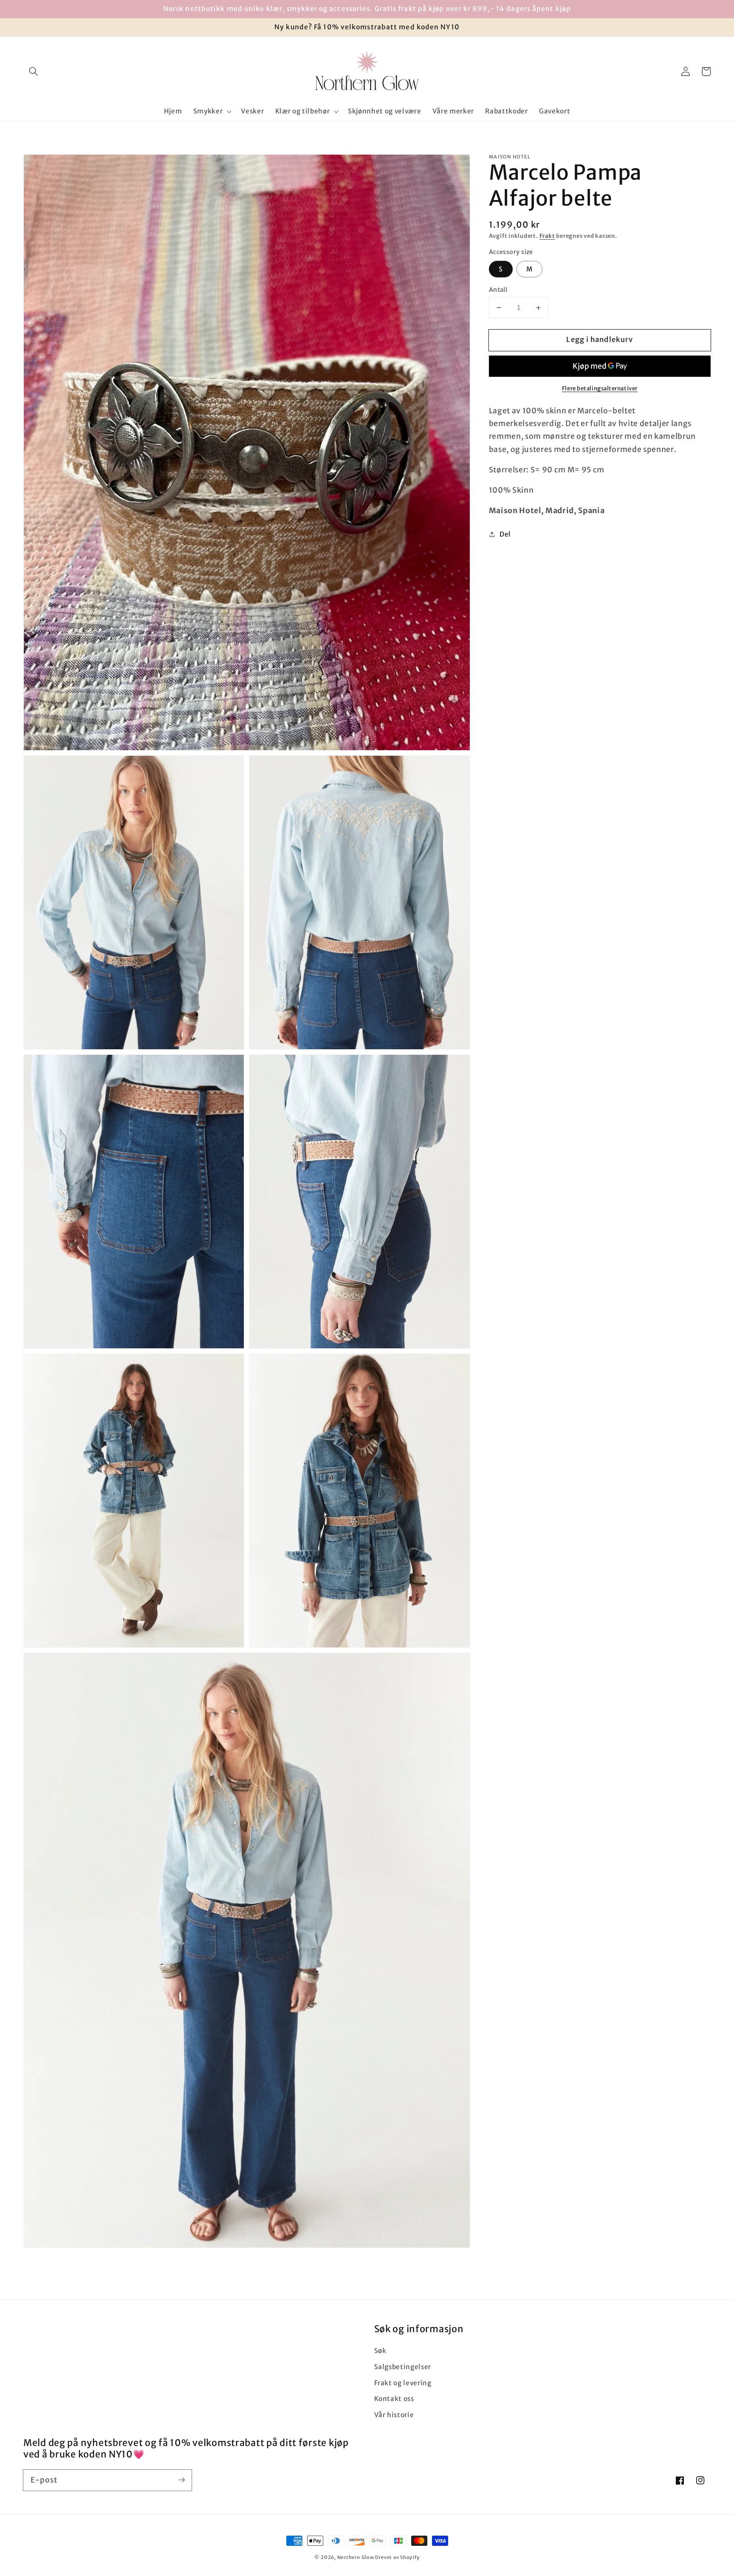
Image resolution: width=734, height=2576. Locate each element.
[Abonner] (181, 2480)
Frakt (547, 236)
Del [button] (505, 534)
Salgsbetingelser (403, 2367)
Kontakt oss (394, 2399)
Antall (498, 290)
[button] (34, 71)
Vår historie (394, 2415)
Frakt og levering (403, 2383)
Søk (380, 2351)
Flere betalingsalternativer (600, 388)
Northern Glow (356, 2557)
